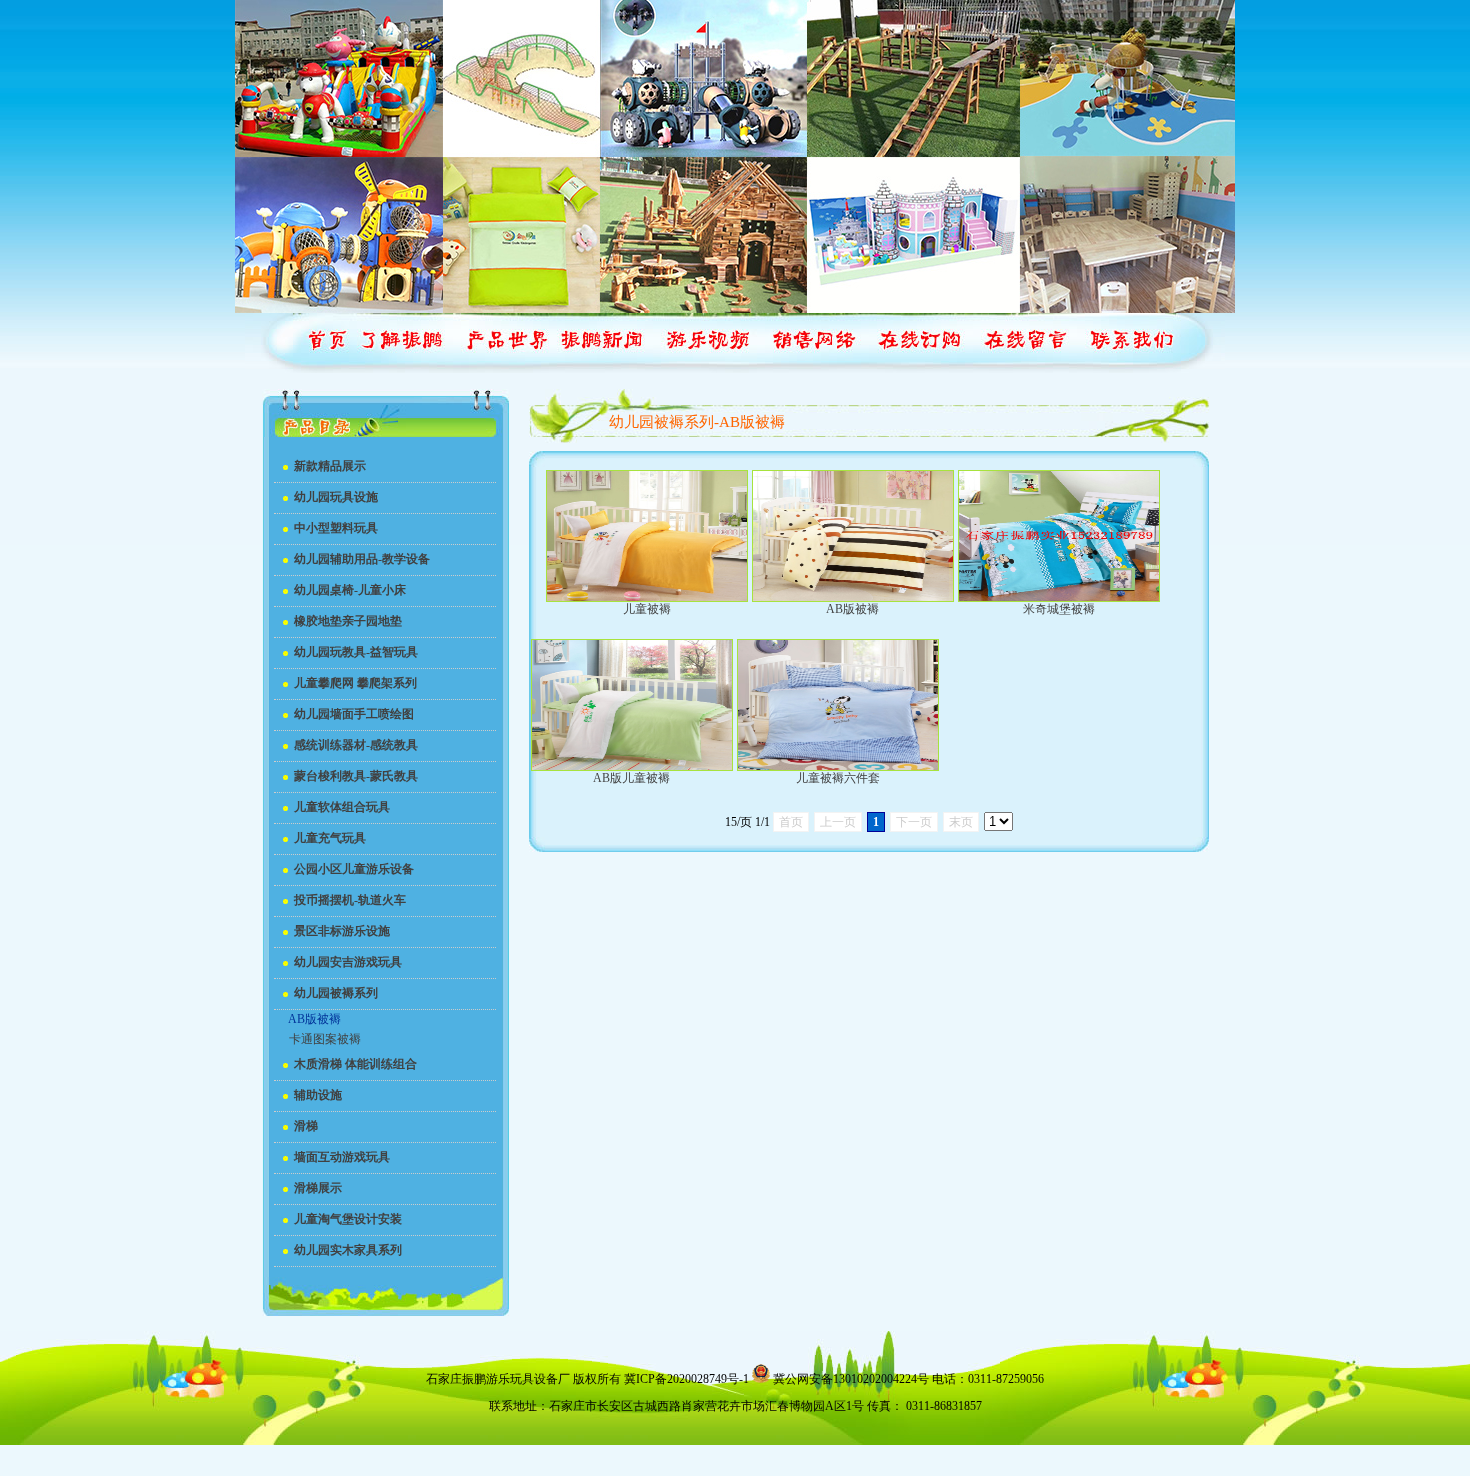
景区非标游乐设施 (342, 931)
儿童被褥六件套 (838, 778)
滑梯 (306, 1126)
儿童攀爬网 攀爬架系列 (355, 683)
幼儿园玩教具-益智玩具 (356, 652)
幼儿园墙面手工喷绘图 (354, 714)
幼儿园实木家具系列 (348, 1250)
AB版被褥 (314, 1019)
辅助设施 (318, 1095)
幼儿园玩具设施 (336, 497)
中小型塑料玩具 (336, 528)
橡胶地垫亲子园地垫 (348, 621)
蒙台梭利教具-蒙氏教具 (356, 776)
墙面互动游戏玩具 (342, 1157)
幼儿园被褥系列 (336, 993)
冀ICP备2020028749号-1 (686, 1379)
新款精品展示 (330, 466)
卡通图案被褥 (325, 1039)
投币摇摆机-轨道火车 (350, 900)
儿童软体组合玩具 (342, 807)
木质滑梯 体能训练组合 (355, 1064)
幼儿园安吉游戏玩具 (348, 962)
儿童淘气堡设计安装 (348, 1219)
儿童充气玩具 (330, 838)
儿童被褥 (647, 609)
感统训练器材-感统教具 (356, 745)
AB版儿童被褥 (631, 778)
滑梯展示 (318, 1188)
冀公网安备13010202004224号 (851, 1379)
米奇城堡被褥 (1059, 609)
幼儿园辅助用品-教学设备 (362, 559)
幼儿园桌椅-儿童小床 (350, 590)
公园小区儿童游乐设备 (354, 869)
